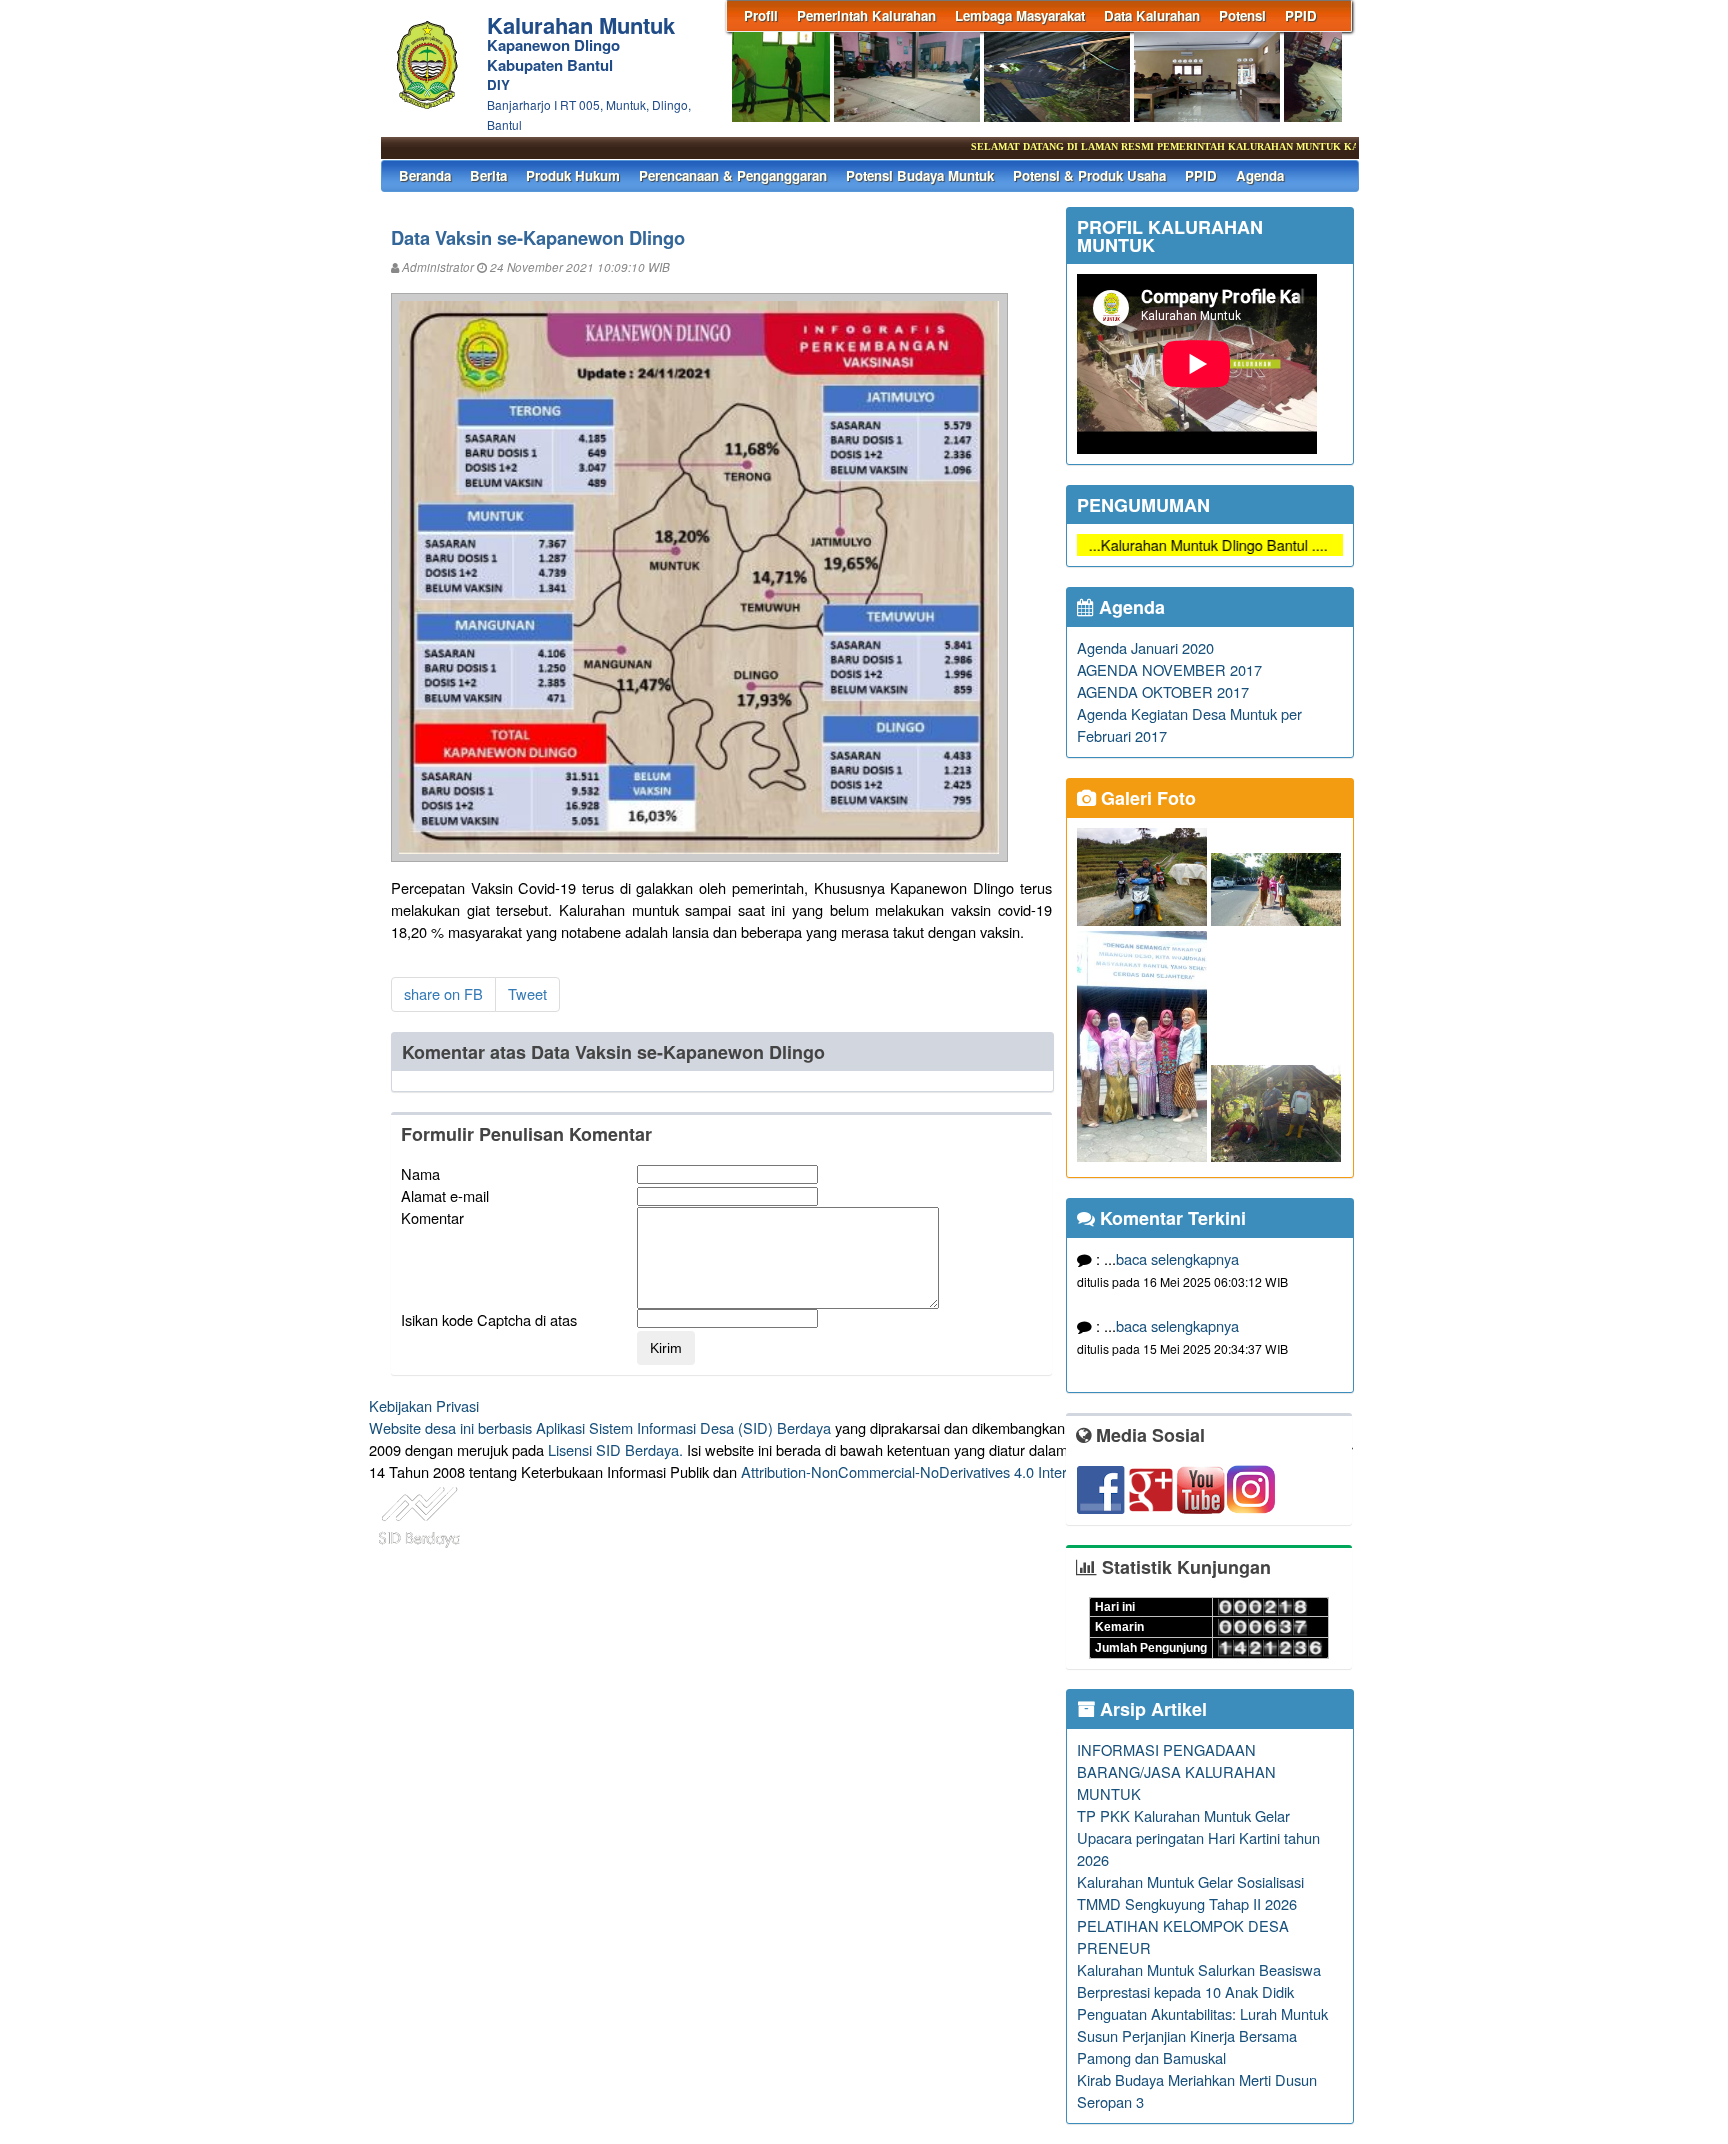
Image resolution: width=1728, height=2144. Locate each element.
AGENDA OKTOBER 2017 (1163, 691)
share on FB (443, 993)
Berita (488, 175)
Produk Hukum (573, 175)
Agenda (1260, 175)
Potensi (1242, 15)
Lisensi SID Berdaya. (615, 1449)
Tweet (527, 993)
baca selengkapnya (1177, 1258)
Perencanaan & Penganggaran (733, 175)
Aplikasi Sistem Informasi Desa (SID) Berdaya (683, 1427)
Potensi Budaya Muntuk (920, 175)
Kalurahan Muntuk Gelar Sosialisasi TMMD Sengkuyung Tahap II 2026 (1190, 1892)
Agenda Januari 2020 (1145, 647)
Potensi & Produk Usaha (1089, 175)
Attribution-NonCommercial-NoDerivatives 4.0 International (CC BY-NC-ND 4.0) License (1023, 1471)
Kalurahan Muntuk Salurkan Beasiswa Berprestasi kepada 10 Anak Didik (1199, 1980)
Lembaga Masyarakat (1020, 15)
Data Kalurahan (1152, 15)
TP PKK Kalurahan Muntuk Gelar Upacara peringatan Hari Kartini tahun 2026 (1198, 1837)
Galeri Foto (1146, 798)
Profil (761, 15)
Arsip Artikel (1151, 1709)
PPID (1301, 15)
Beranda (425, 175)
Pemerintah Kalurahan (866, 15)
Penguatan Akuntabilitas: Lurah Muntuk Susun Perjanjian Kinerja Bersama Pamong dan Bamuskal (1202, 2035)
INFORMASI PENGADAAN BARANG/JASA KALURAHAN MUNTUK (1176, 1771)
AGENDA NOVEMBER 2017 (1169, 669)
